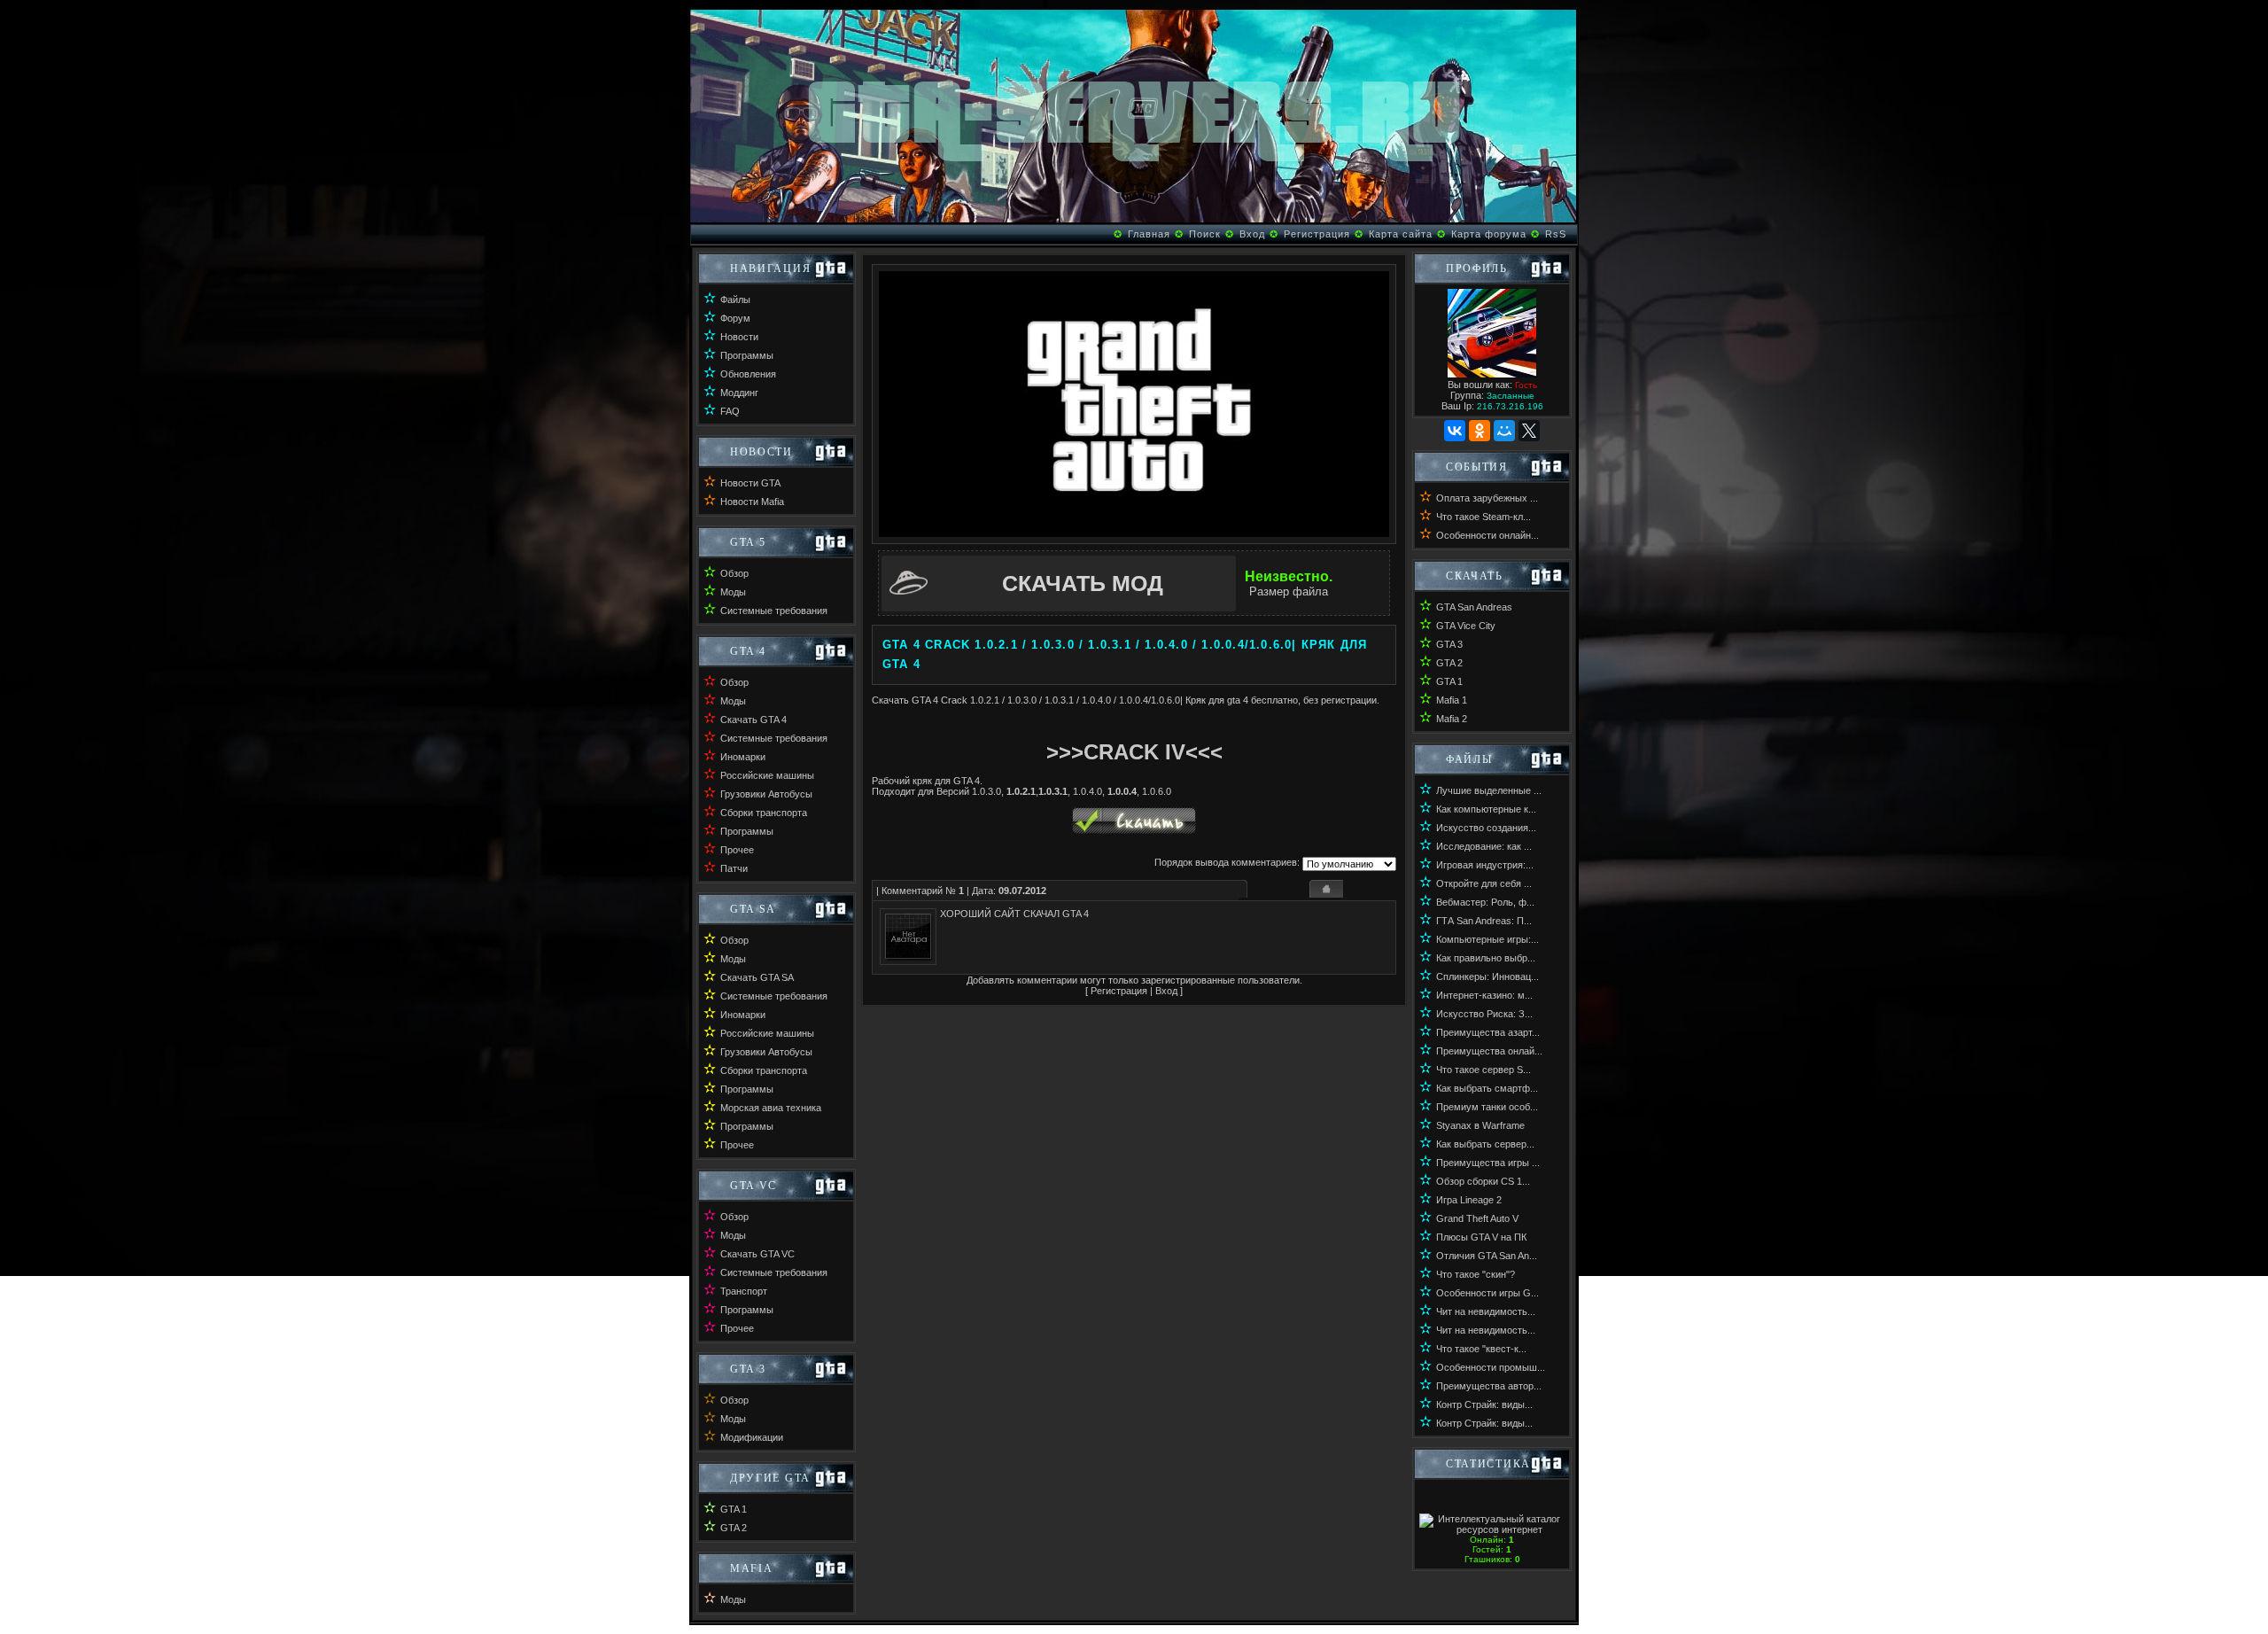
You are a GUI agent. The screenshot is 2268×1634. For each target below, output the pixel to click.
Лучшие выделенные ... (1489, 790)
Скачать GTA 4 (753, 720)
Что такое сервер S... (1484, 1070)
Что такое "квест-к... (1481, 1349)
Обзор (734, 573)
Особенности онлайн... (1487, 535)
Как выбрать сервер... (1485, 1144)
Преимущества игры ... (1488, 1163)
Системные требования (774, 611)
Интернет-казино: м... (1484, 995)
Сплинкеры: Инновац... (1487, 977)
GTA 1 (734, 1509)
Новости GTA (750, 483)
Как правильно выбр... (1486, 958)
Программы (747, 355)
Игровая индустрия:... (1485, 865)
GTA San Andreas (1474, 607)
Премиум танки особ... (1487, 1107)
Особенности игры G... (1487, 1293)
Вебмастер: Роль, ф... (1485, 902)
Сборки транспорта (764, 813)
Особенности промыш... (1491, 1367)
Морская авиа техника (771, 1108)
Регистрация (1317, 234)
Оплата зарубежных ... (1487, 498)
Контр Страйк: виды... (1484, 1404)
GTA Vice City (1466, 626)
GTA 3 (1449, 644)
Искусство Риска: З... (1484, 1014)
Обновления (748, 374)
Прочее (737, 850)
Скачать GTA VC (757, 1254)
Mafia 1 (1452, 700)
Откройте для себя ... (1484, 883)
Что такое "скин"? (1476, 1274)
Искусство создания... (1486, 828)
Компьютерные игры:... (1487, 939)
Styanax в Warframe (1480, 1125)
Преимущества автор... (1489, 1386)
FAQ (730, 411)
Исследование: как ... (1484, 846)
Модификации (752, 1437)
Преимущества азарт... (1488, 1032)
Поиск (1205, 234)
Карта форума (1489, 234)
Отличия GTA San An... (1487, 1256)
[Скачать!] (1134, 830)
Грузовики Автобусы (766, 794)
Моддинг (739, 393)
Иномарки (743, 757)
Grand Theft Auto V (1477, 1218)
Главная (1149, 234)
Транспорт (744, 1291)
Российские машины (767, 775)
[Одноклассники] (1480, 431)
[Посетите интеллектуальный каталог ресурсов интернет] (1492, 1529)
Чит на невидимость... (1486, 1311)
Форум (735, 318)
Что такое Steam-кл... (1484, 517)
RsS (1556, 234)
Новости (739, 337)
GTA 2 (734, 1528)
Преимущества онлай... (1489, 1051)
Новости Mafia (752, 502)
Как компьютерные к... (1486, 809)
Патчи (734, 868)
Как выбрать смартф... (1487, 1088)
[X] (1529, 431)
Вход (1252, 234)
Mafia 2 (1452, 719)
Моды (733, 592)
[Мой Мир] (1504, 431)
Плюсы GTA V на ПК (1481, 1237)
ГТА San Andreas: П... (1484, 921)
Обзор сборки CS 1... (1483, 1181)
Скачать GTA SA (757, 977)
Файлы (735, 300)
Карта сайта (1401, 234)
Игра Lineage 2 (1469, 1200)
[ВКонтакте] (1455, 431)
